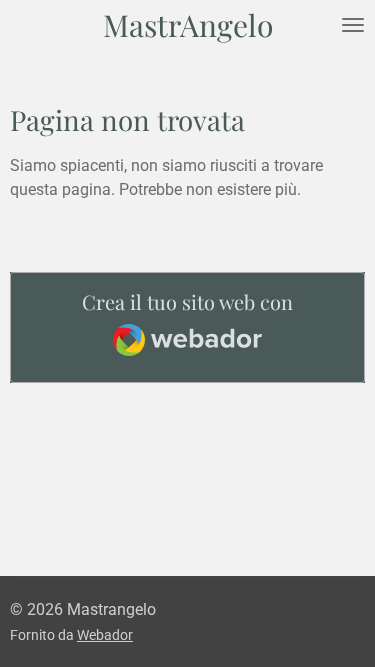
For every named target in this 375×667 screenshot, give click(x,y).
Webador (105, 635)
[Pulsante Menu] (353, 25)
